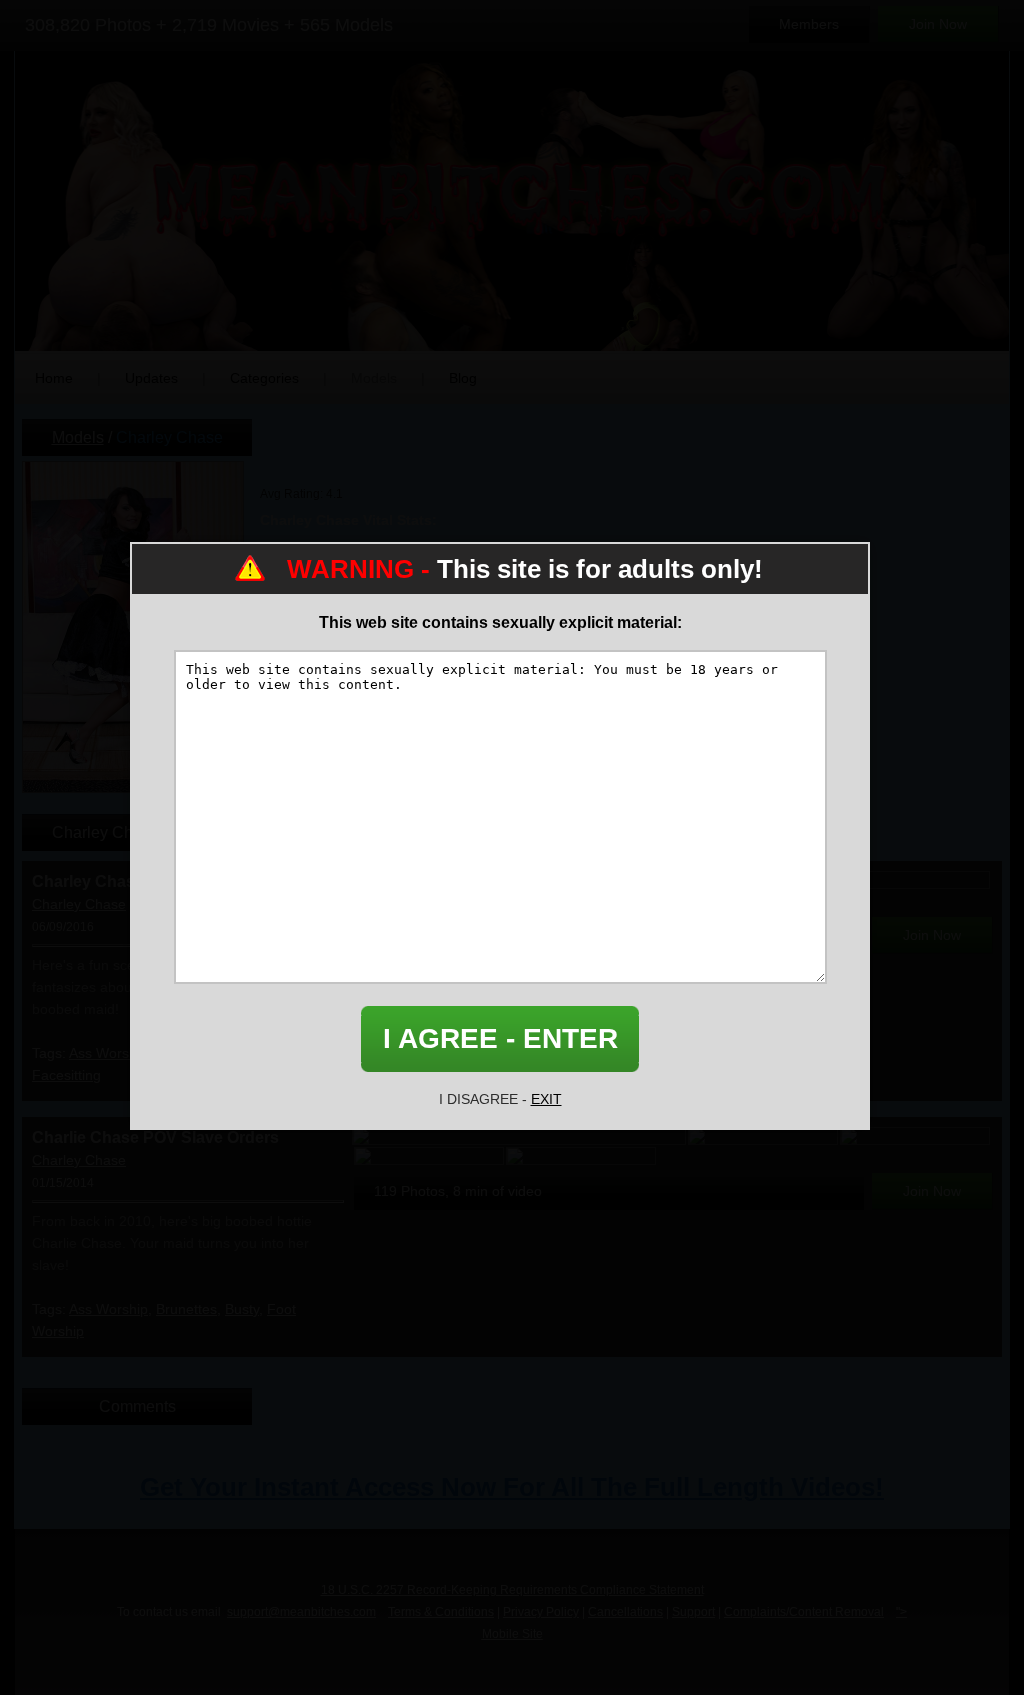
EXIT (546, 1099)
